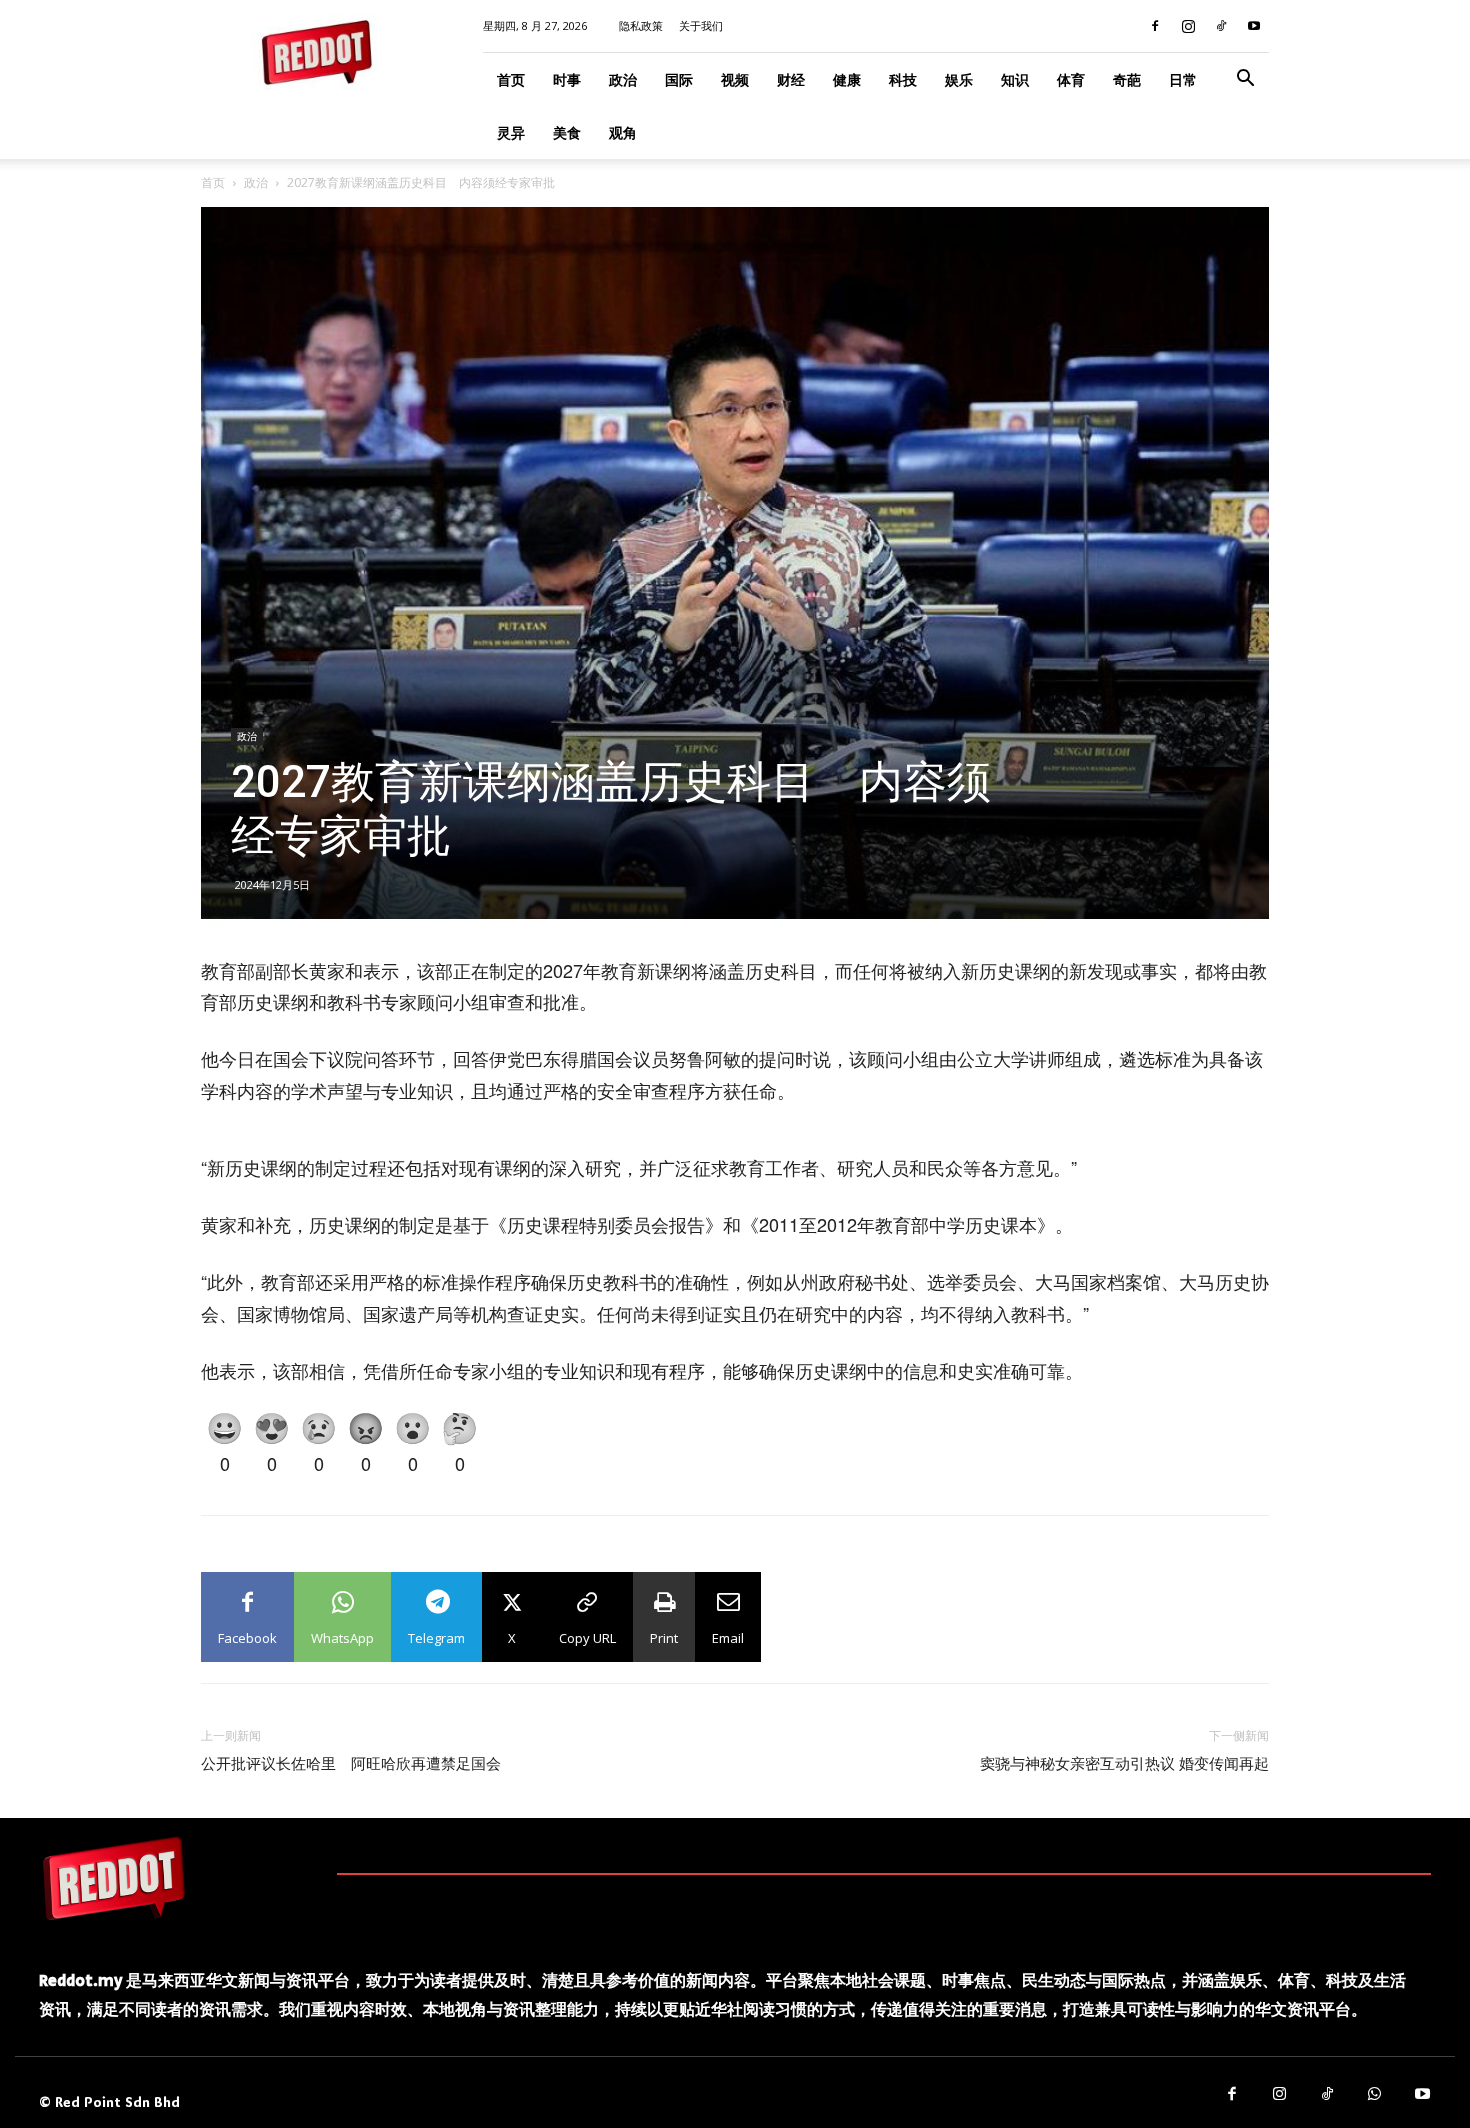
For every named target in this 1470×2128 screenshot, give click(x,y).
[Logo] (114, 1878)
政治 (623, 79)
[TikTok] (1221, 26)
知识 (1015, 79)
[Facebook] (1155, 26)
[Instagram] (1188, 26)
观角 (623, 132)
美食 (567, 132)
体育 (1071, 79)
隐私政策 (641, 25)
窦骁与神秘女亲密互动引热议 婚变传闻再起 (1124, 1764)
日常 (1183, 79)
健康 (847, 79)
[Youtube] (1254, 26)
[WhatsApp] (1375, 2095)
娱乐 (959, 79)
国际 (679, 79)
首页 (511, 79)
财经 (791, 79)
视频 (735, 79)
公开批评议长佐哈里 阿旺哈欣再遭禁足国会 (351, 1764)
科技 (903, 79)
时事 (567, 79)
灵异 (511, 132)
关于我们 (701, 25)
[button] (1245, 80)
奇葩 (1127, 79)
